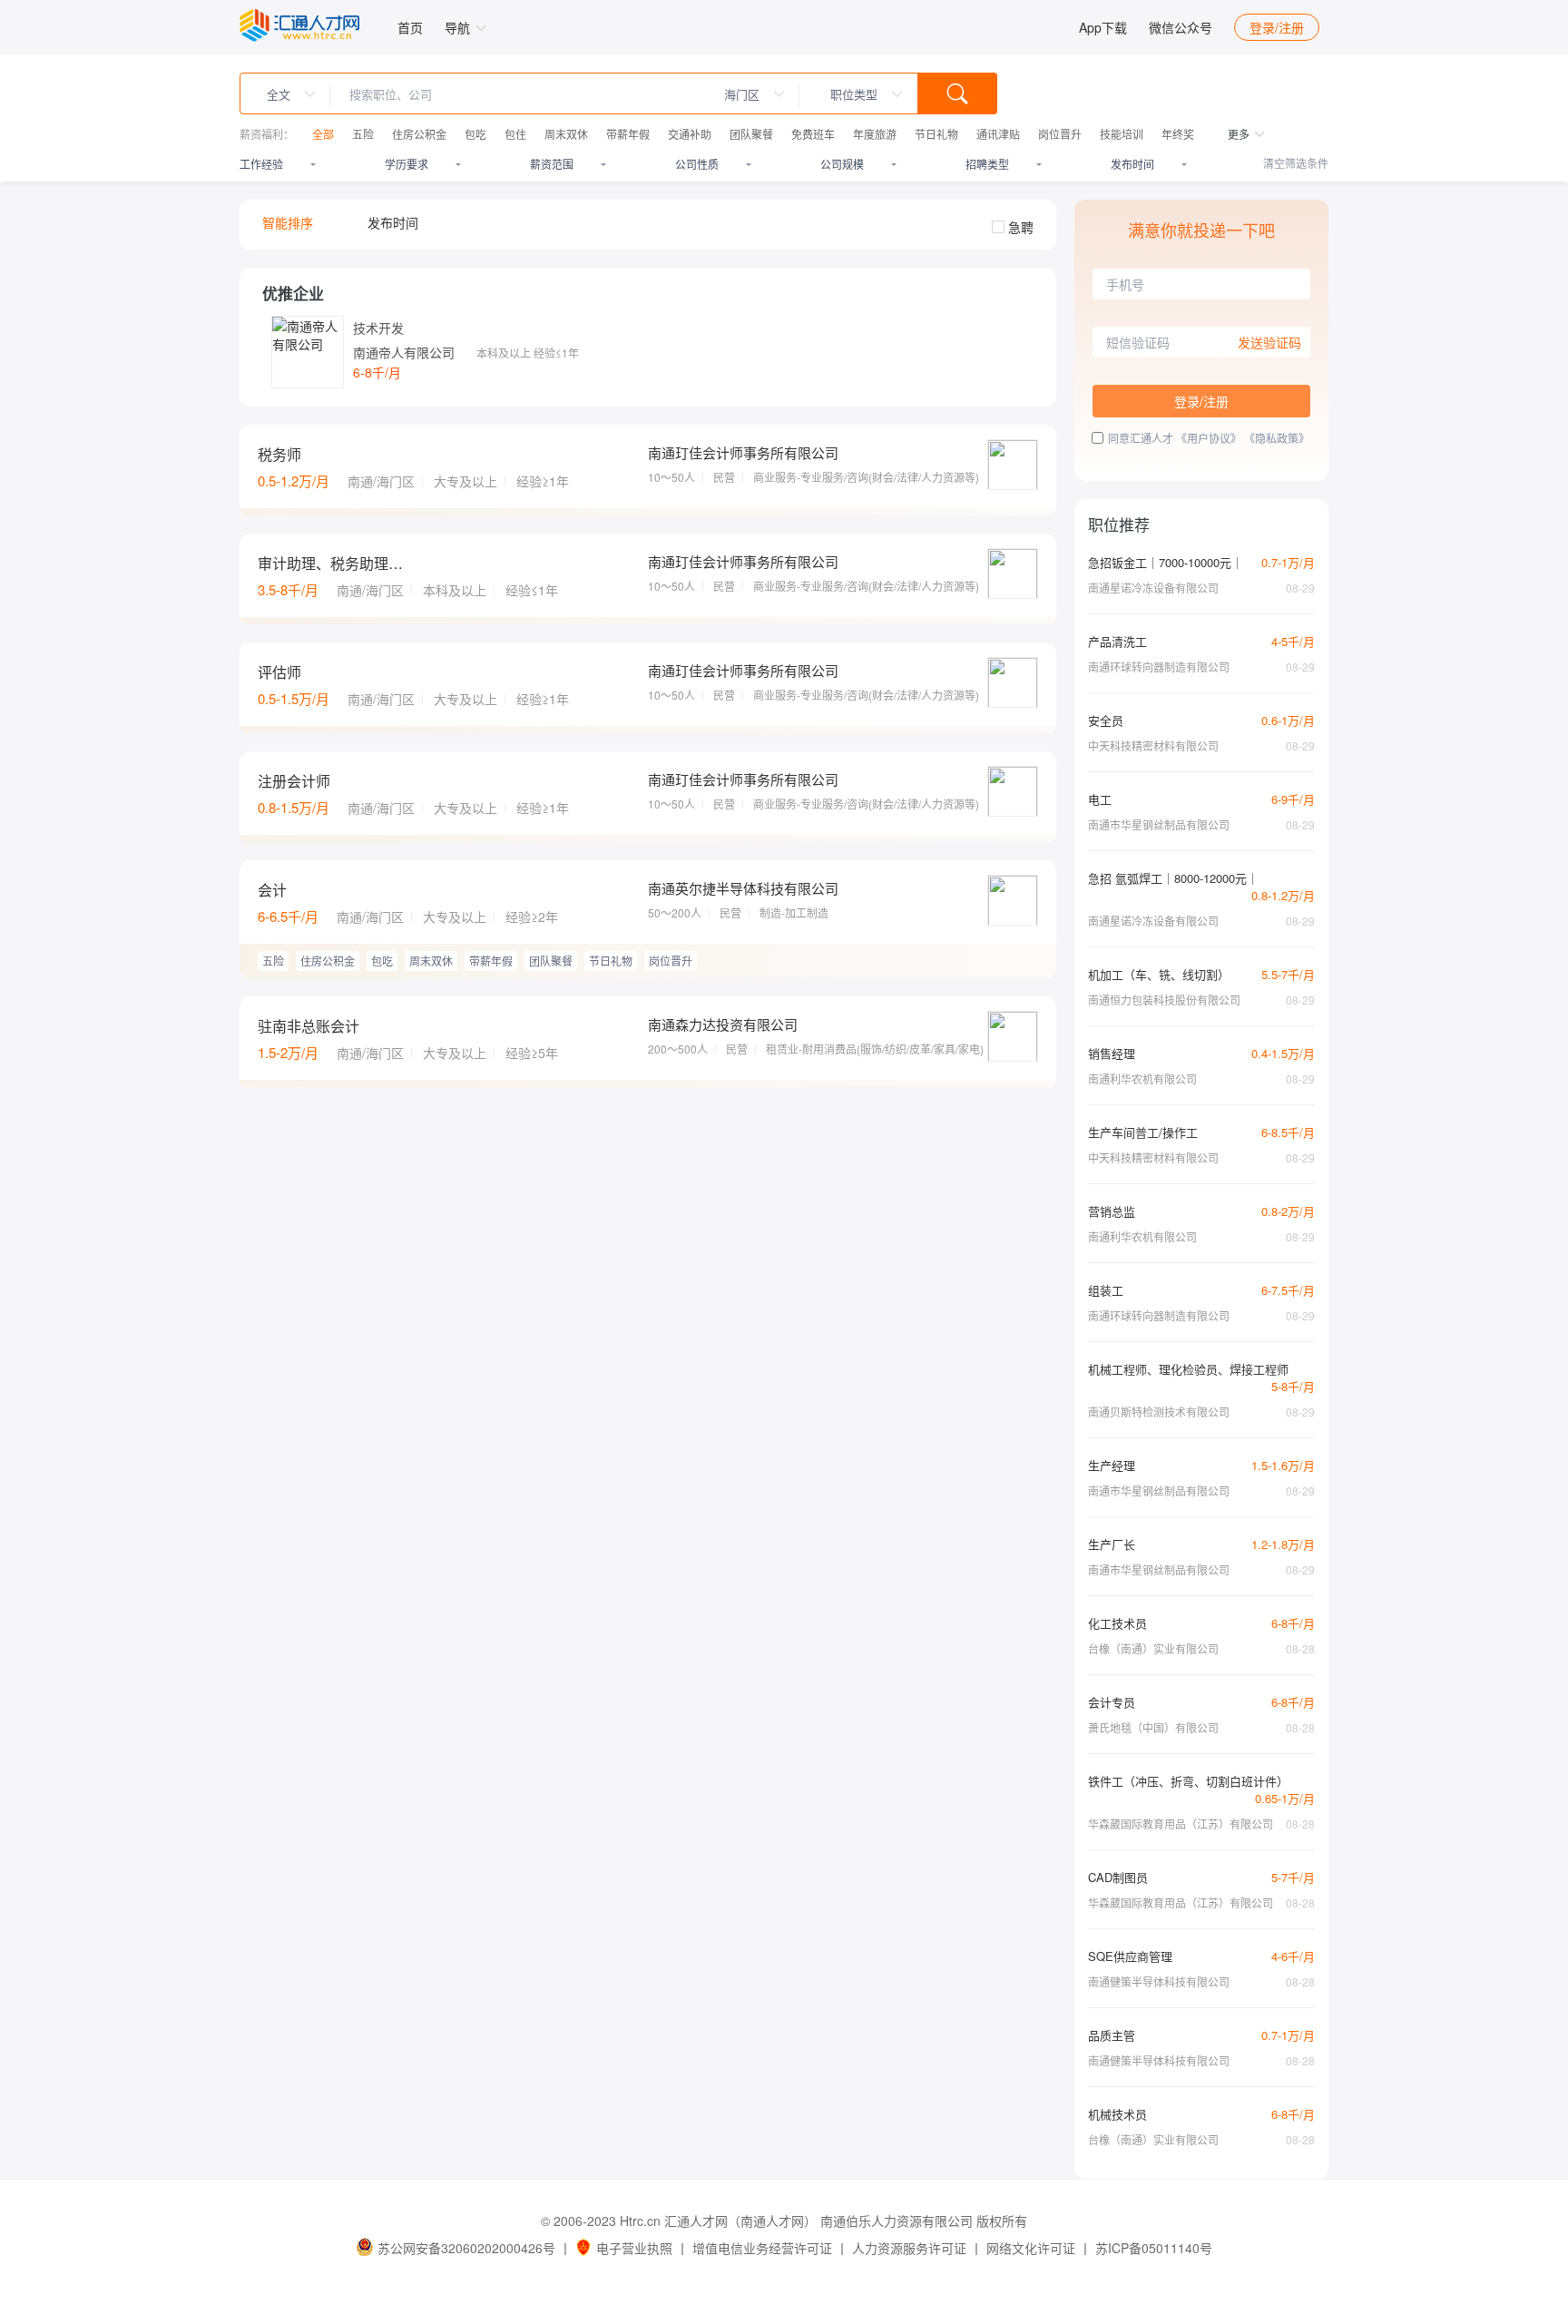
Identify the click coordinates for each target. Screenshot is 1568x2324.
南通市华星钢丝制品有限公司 (1159, 824)
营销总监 (1112, 1211)
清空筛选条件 (1296, 163)
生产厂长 (1112, 1544)
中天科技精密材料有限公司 (1153, 745)
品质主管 (1112, 2035)
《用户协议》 (1209, 438)
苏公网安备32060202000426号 (466, 2248)
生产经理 (1112, 1465)
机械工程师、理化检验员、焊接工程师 (1188, 1369)
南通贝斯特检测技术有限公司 (1159, 1412)
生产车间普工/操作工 (1143, 1132)
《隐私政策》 (1277, 438)
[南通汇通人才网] (299, 25)
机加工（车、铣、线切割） (1159, 974)
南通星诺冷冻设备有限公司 (1153, 588)
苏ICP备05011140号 (1154, 2248)
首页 (410, 27)
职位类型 (854, 94)
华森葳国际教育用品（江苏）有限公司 (1181, 1824)
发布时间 (393, 222)
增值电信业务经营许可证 (762, 2248)
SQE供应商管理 (1130, 1956)
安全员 (1106, 720)
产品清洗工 (1117, 641)
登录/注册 (1277, 27)
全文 (279, 94)
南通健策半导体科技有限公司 (1159, 1981)
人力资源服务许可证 (909, 2248)
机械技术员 (1117, 2114)
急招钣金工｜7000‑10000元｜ (1166, 562)
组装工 (1106, 1290)
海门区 (742, 94)
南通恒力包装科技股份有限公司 (1164, 1000)
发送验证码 (1269, 342)
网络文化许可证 (1031, 2248)
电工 (1100, 799)
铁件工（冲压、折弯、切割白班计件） (1188, 1781)
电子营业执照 (634, 2248)
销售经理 (1112, 1053)
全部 (323, 134)
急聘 (1021, 227)
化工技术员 (1117, 1623)
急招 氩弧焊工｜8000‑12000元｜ (1173, 878)
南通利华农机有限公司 (1142, 1079)
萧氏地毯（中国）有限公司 (1153, 1727)
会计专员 (1112, 1702)
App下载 (1103, 27)
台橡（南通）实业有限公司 (1153, 1648)
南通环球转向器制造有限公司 (1159, 667)
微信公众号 (1181, 27)
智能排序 (288, 222)
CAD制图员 (1118, 1877)
